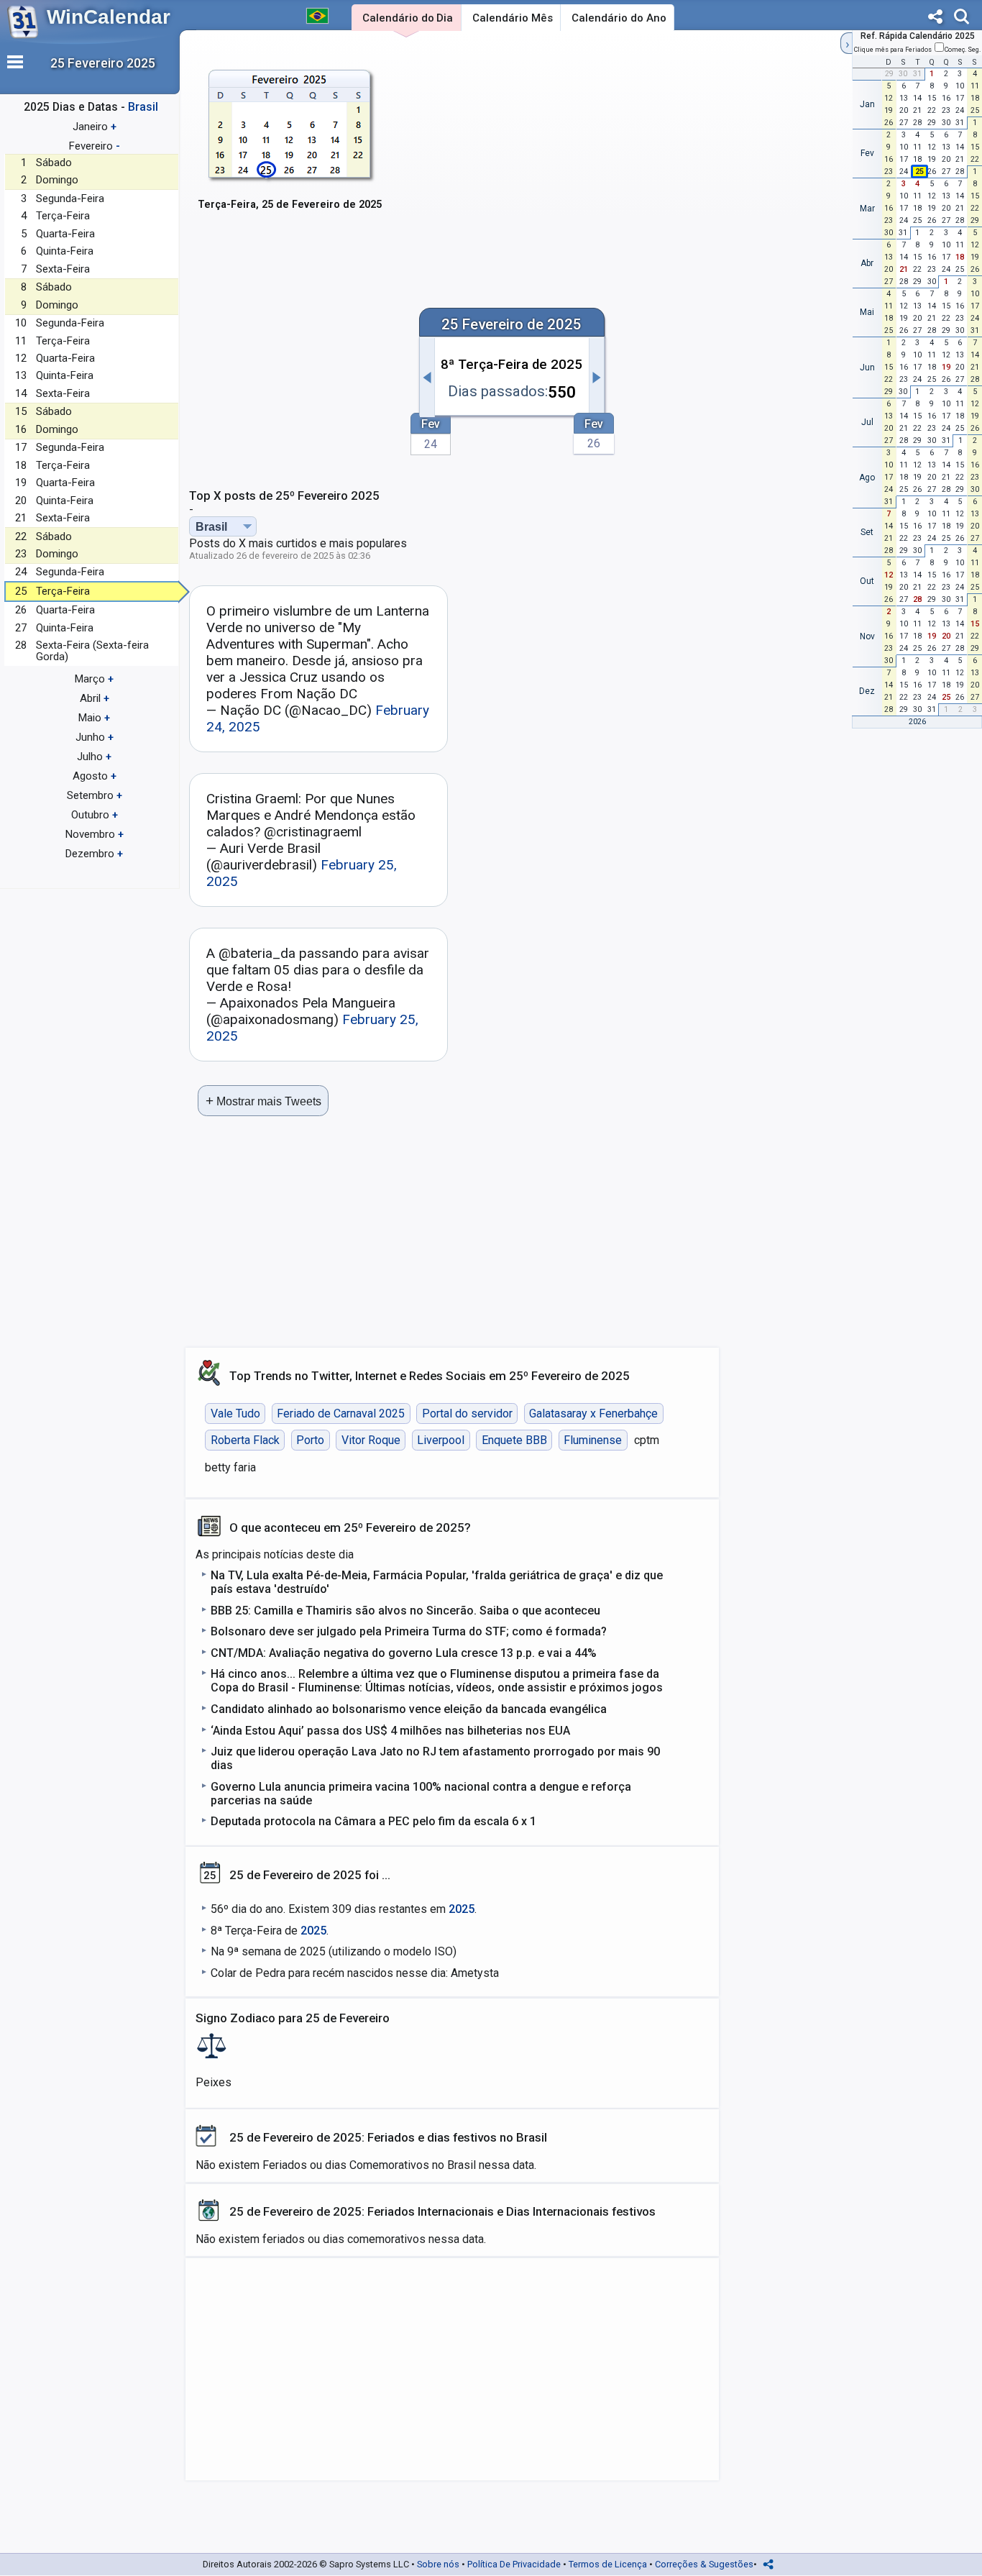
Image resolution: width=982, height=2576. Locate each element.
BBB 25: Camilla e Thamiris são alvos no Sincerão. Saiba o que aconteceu (405, 1611)
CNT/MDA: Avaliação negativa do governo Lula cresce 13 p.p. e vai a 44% (404, 1653)
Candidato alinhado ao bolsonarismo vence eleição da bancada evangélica (409, 1709)
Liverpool (441, 1440)
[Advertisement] (613, 149)
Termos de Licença (608, 2564)
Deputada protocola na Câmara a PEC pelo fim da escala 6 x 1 (373, 1821)
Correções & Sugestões (704, 2564)
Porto (310, 1440)
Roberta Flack (245, 1440)
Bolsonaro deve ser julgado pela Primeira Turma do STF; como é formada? (409, 1631)
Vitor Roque (371, 1440)
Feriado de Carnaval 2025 (341, 1413)
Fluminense (593, 1440)
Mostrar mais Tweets (263, 1101)
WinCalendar (109, 17)
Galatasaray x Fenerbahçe (593, 1413)
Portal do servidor (467, 1413)
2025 (462, 1909)
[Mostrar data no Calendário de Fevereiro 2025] (290, 151)
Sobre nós (438, 2564)
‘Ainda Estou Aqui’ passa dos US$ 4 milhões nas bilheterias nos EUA (390, 1731)
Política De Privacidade (514, 2564)
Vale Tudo (235, 1413)
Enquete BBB (514, 1440)
